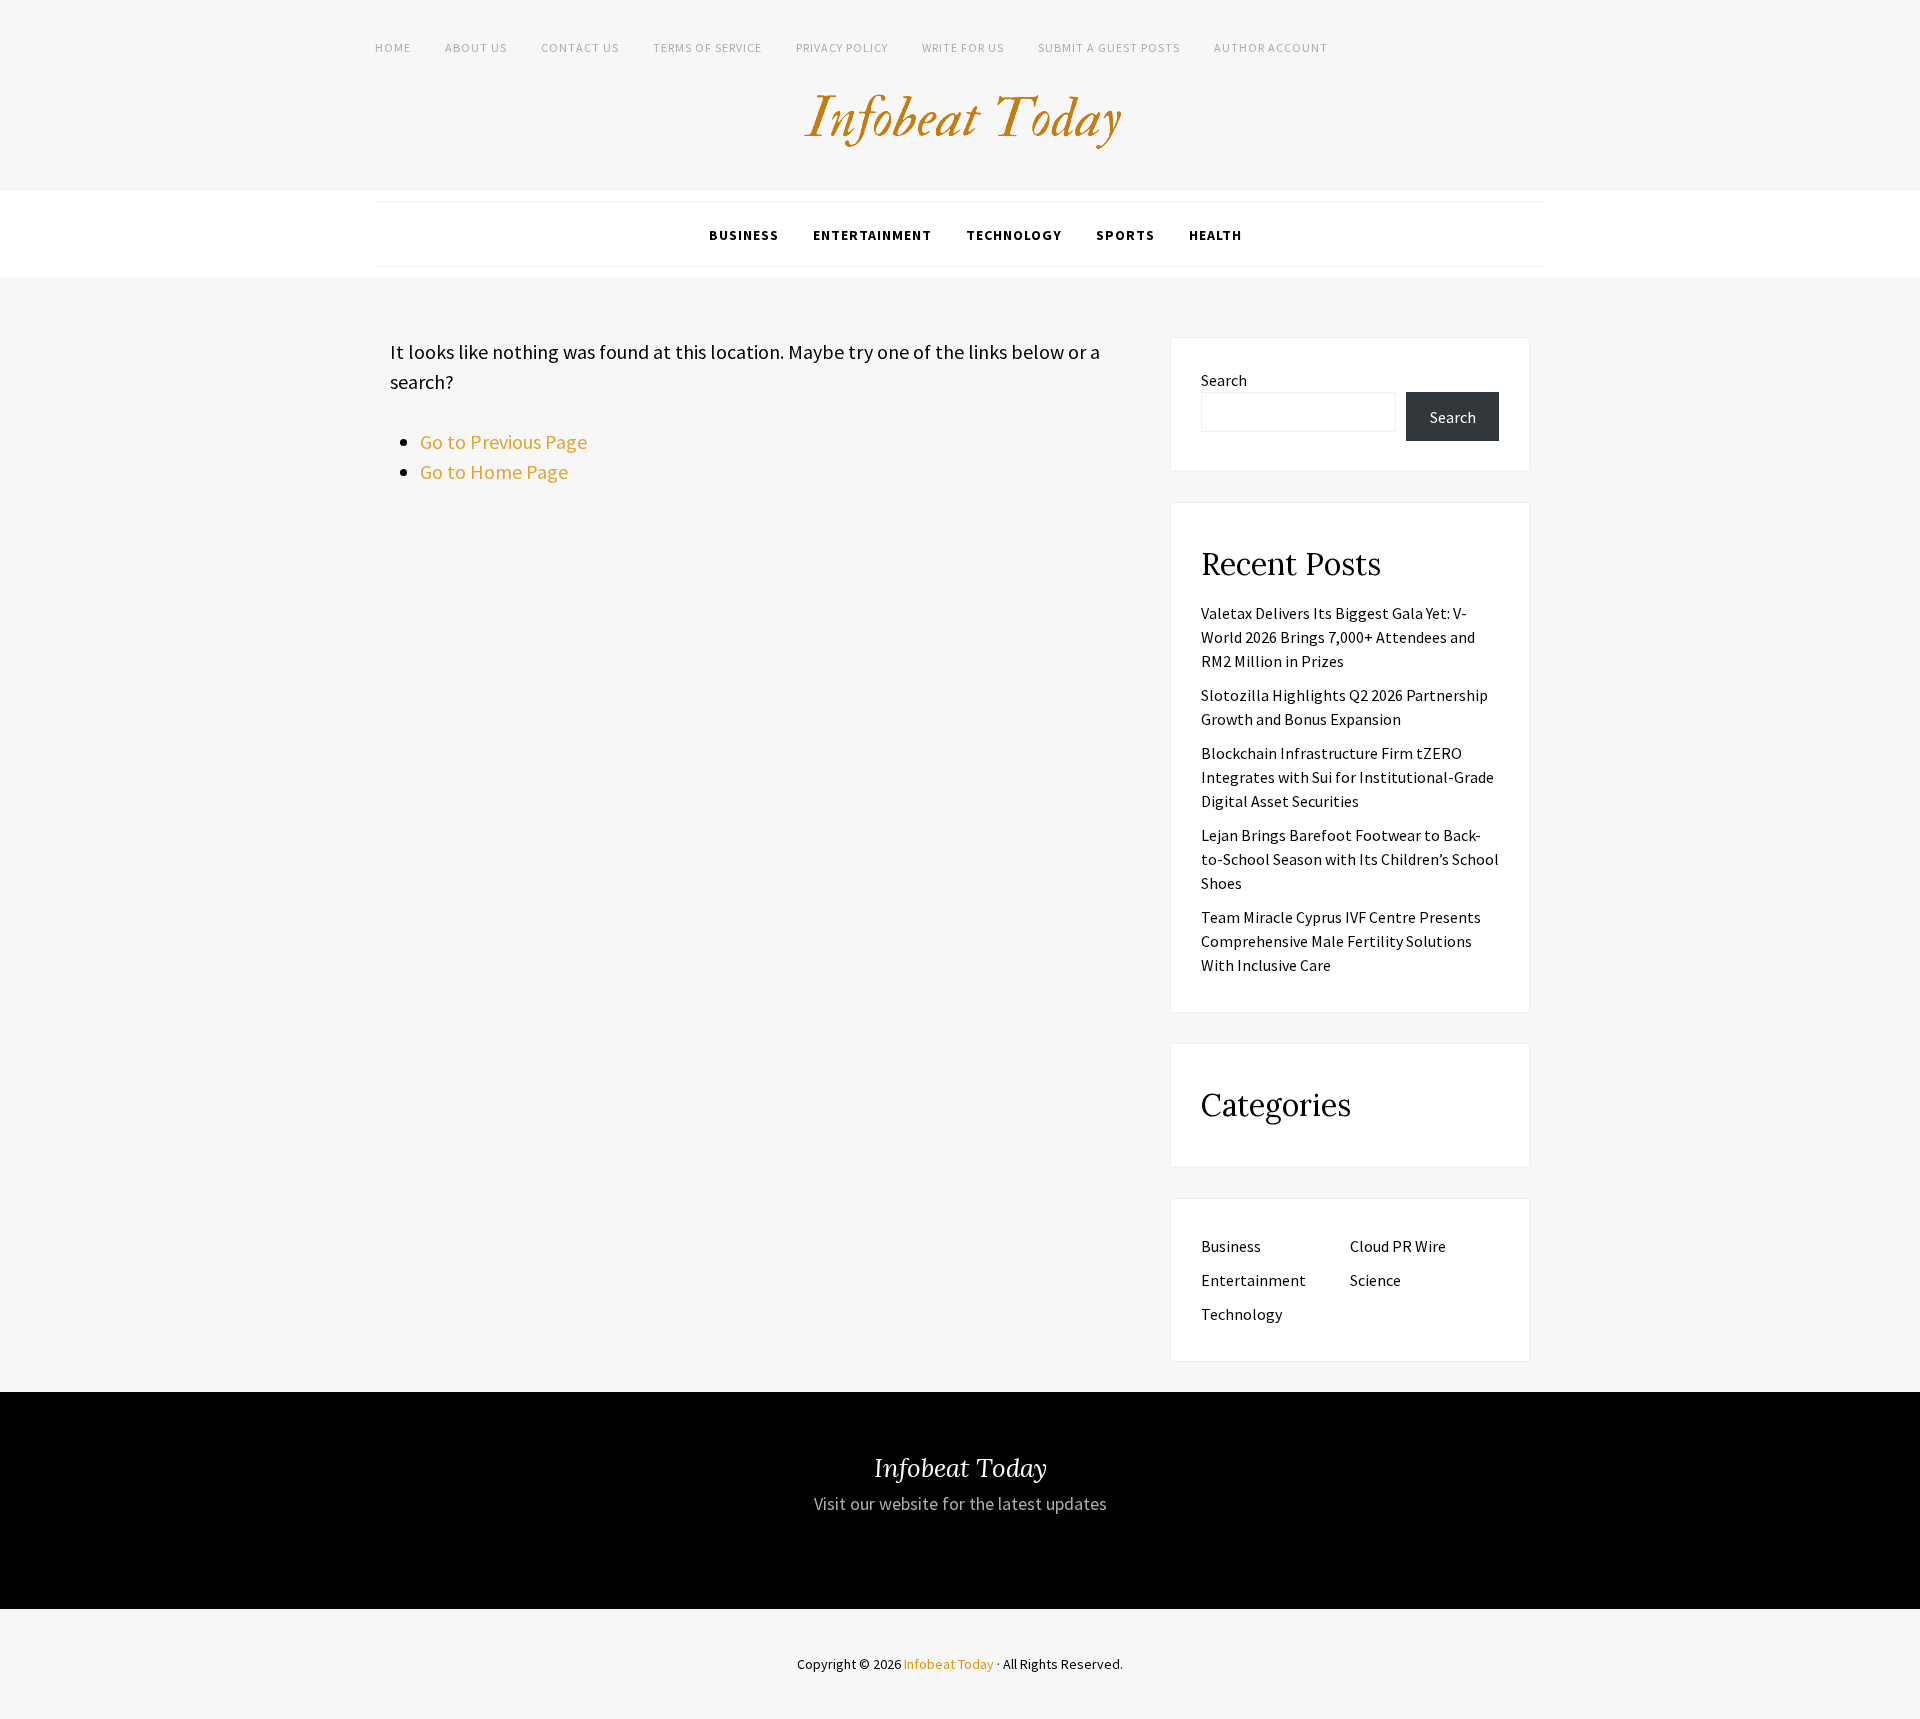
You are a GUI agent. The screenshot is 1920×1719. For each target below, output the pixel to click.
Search (1224, 380)
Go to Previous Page (503, 441)
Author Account (1271, 47)
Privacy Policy (842, 47)
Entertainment (872, 235)
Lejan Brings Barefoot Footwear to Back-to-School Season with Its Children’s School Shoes (1350, 859)
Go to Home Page (494, 471)
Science (1375, 1280)
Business (744, 235)
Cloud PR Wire (1398, 1246)
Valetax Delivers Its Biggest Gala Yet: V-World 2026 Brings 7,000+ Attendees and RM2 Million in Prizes (1338, 637)
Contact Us (580, 47)
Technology (1014, 235)
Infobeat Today (949, 1664)
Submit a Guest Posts (1109, 47)
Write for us (963, 47)
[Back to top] (1900, 1699)
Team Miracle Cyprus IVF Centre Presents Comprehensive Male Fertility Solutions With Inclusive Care (1341, 941)
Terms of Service (707, 47)
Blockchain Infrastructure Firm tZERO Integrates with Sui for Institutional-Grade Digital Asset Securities (1347, 777)
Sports (1125, 235)
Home (393, 47)
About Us (476, 47)
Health (1215, 235)
